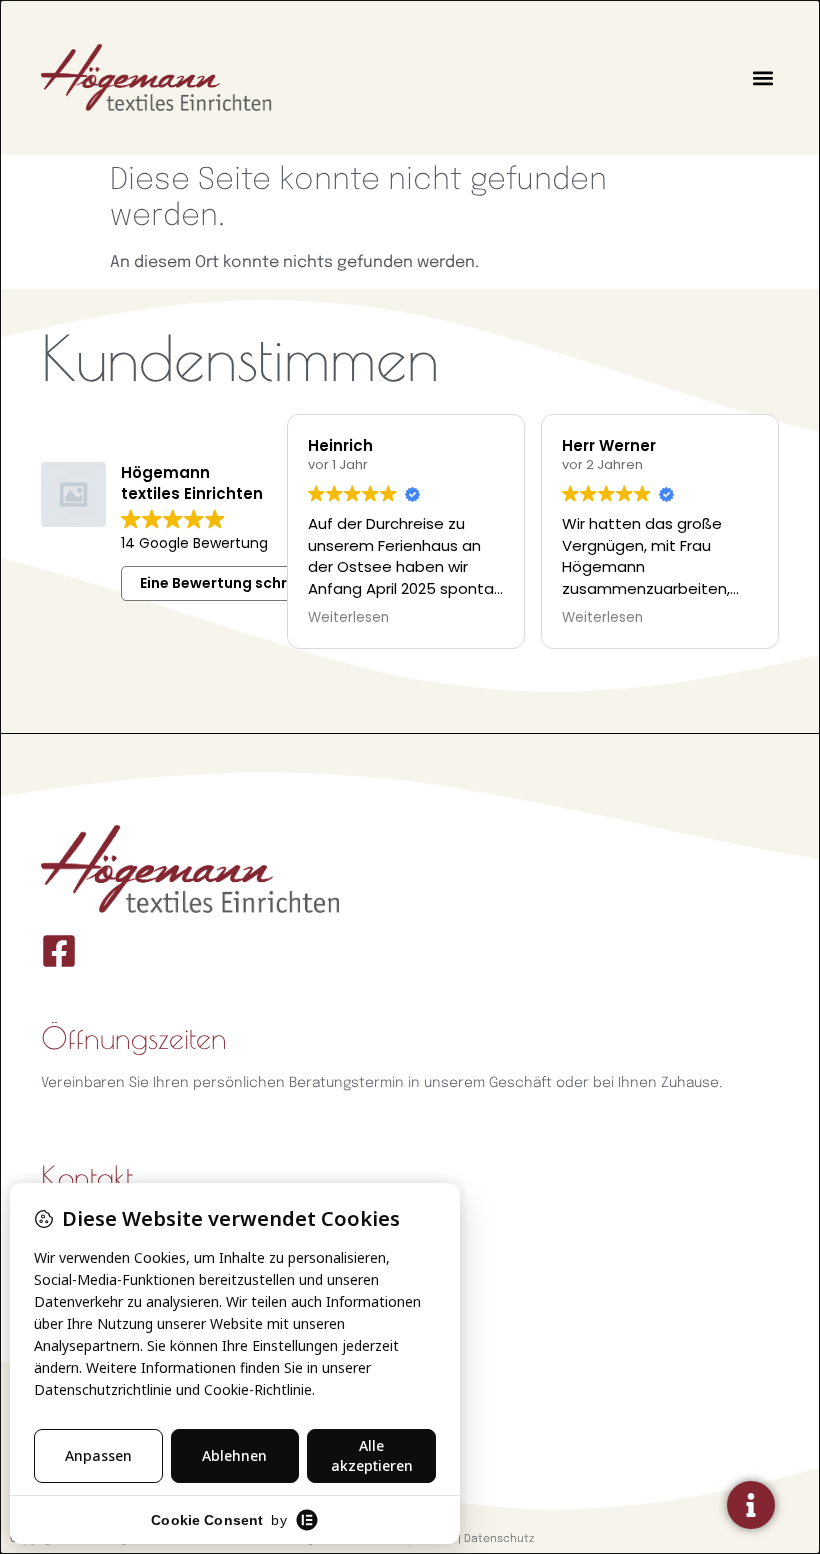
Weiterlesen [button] (348, 618)
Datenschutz (499, 1539)
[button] (762, 77)
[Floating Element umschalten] (751, 1505)
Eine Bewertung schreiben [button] (234, 583)
